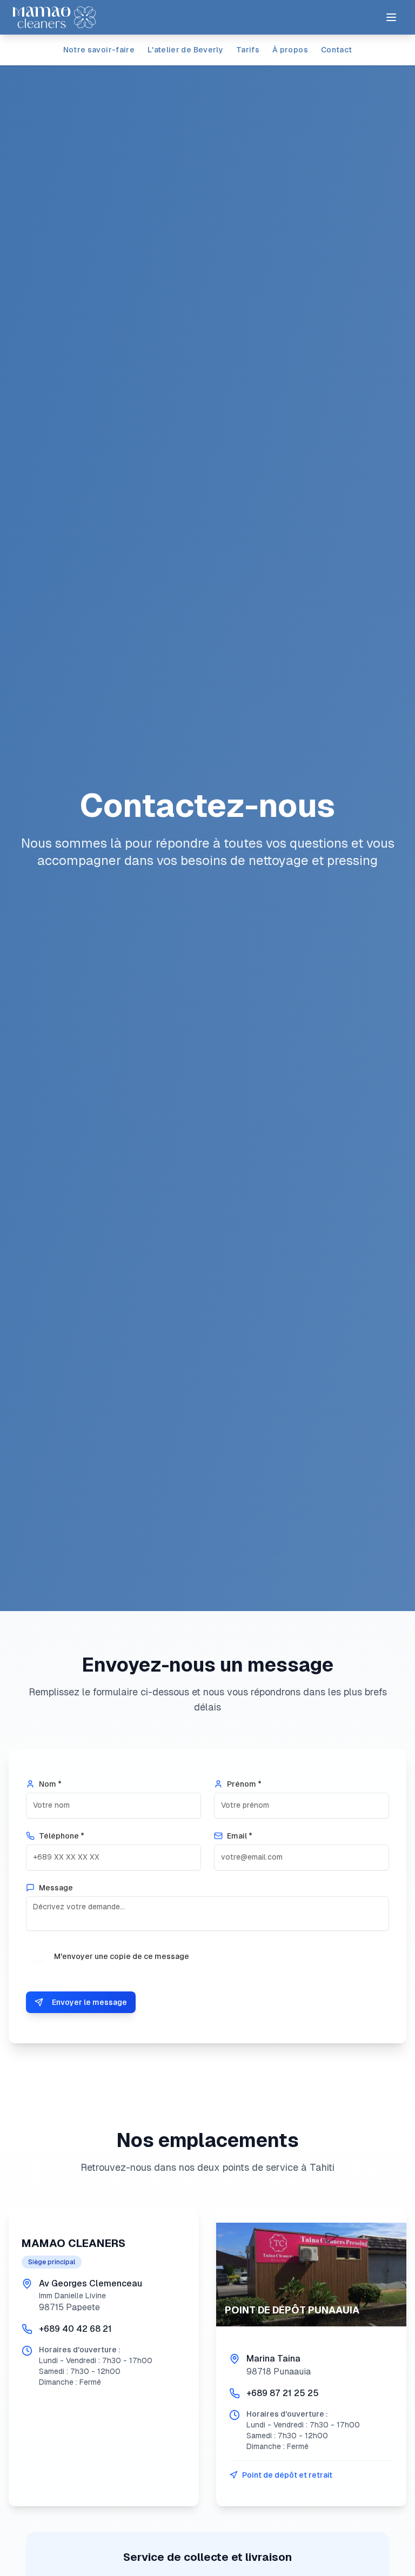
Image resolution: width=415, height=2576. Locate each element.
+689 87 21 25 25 (283, 2393)
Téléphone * (62, 1836)
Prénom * (244, 1784)
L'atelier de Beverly (185, 50)
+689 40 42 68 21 (75, 2329)
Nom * (50, 1784)
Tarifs (248, 50)
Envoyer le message (89, 2002)
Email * (240, 1836)
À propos (290, 50)
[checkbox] (39, 1957)
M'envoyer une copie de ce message (122, 1956)
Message (56, 1888)
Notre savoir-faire (99, 50)
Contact (336, 50)
